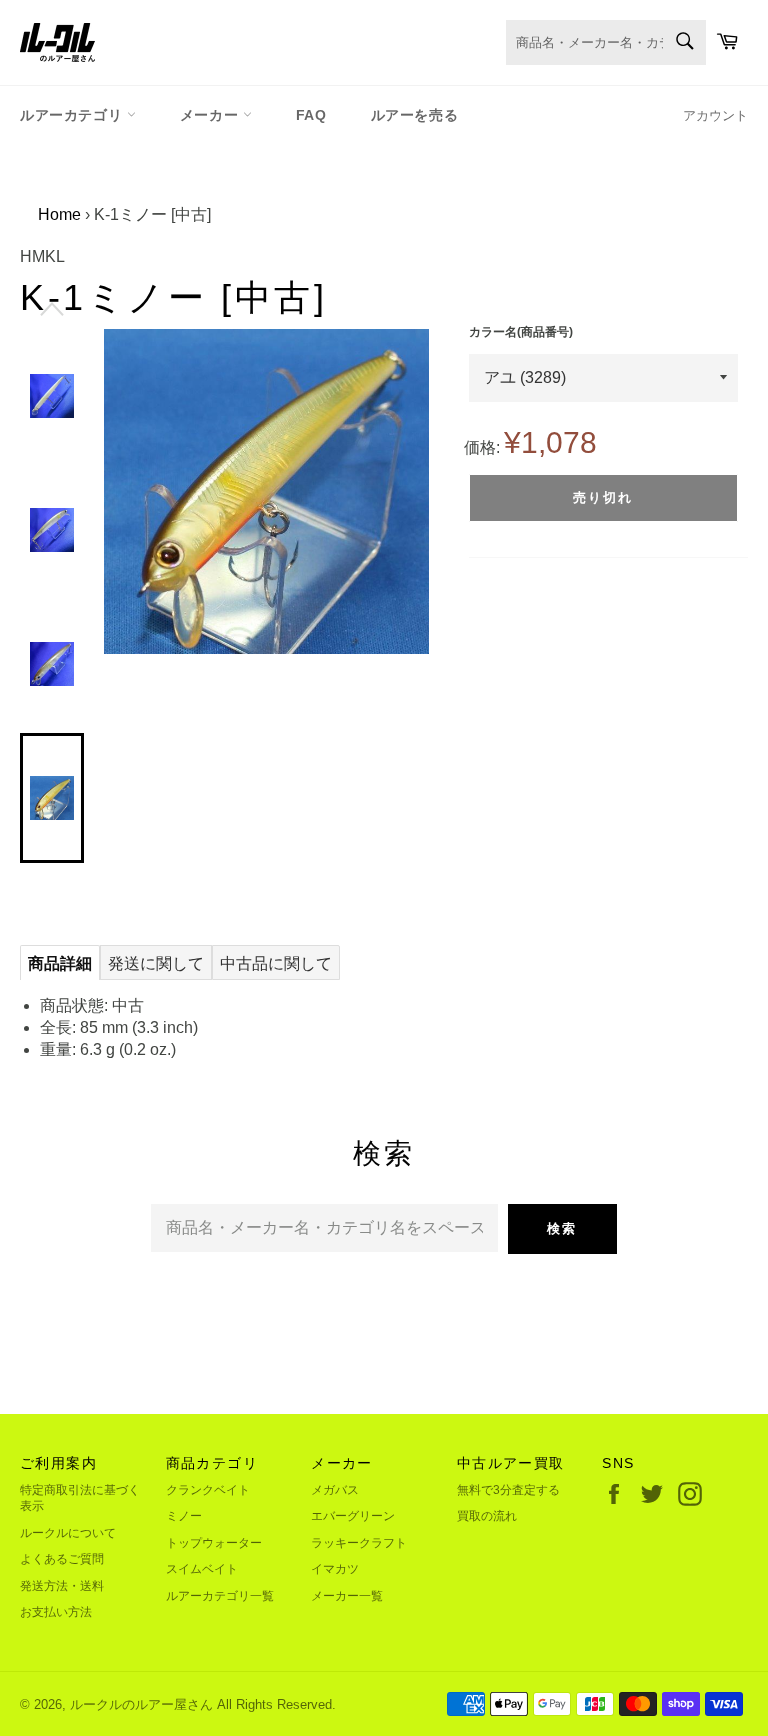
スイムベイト (202, 1569)
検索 (562, 1228)
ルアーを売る (415, 115)
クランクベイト (208, 1490)
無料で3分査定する (508, 1490)
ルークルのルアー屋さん (141, 1704)
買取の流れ (487, 1516)
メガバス (335, 1490)
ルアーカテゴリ (73, 115)
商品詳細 (60, 963)
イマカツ (335, 1569)
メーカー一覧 (347, 1596)
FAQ (311, 115)
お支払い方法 (56, 1612)
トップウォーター (214, 1543)
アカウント (715, 115)
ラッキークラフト (359, 1543)
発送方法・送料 (62, 1586)
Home (59, 214)
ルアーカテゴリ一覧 (220, 1596)
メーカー (211, 115)
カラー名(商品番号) (521, 332)
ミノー (184, 1516)
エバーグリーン (353, 1516)
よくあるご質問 (62, 1559)
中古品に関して (276, 963)
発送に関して (156, 963)
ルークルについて (68, 1533)
